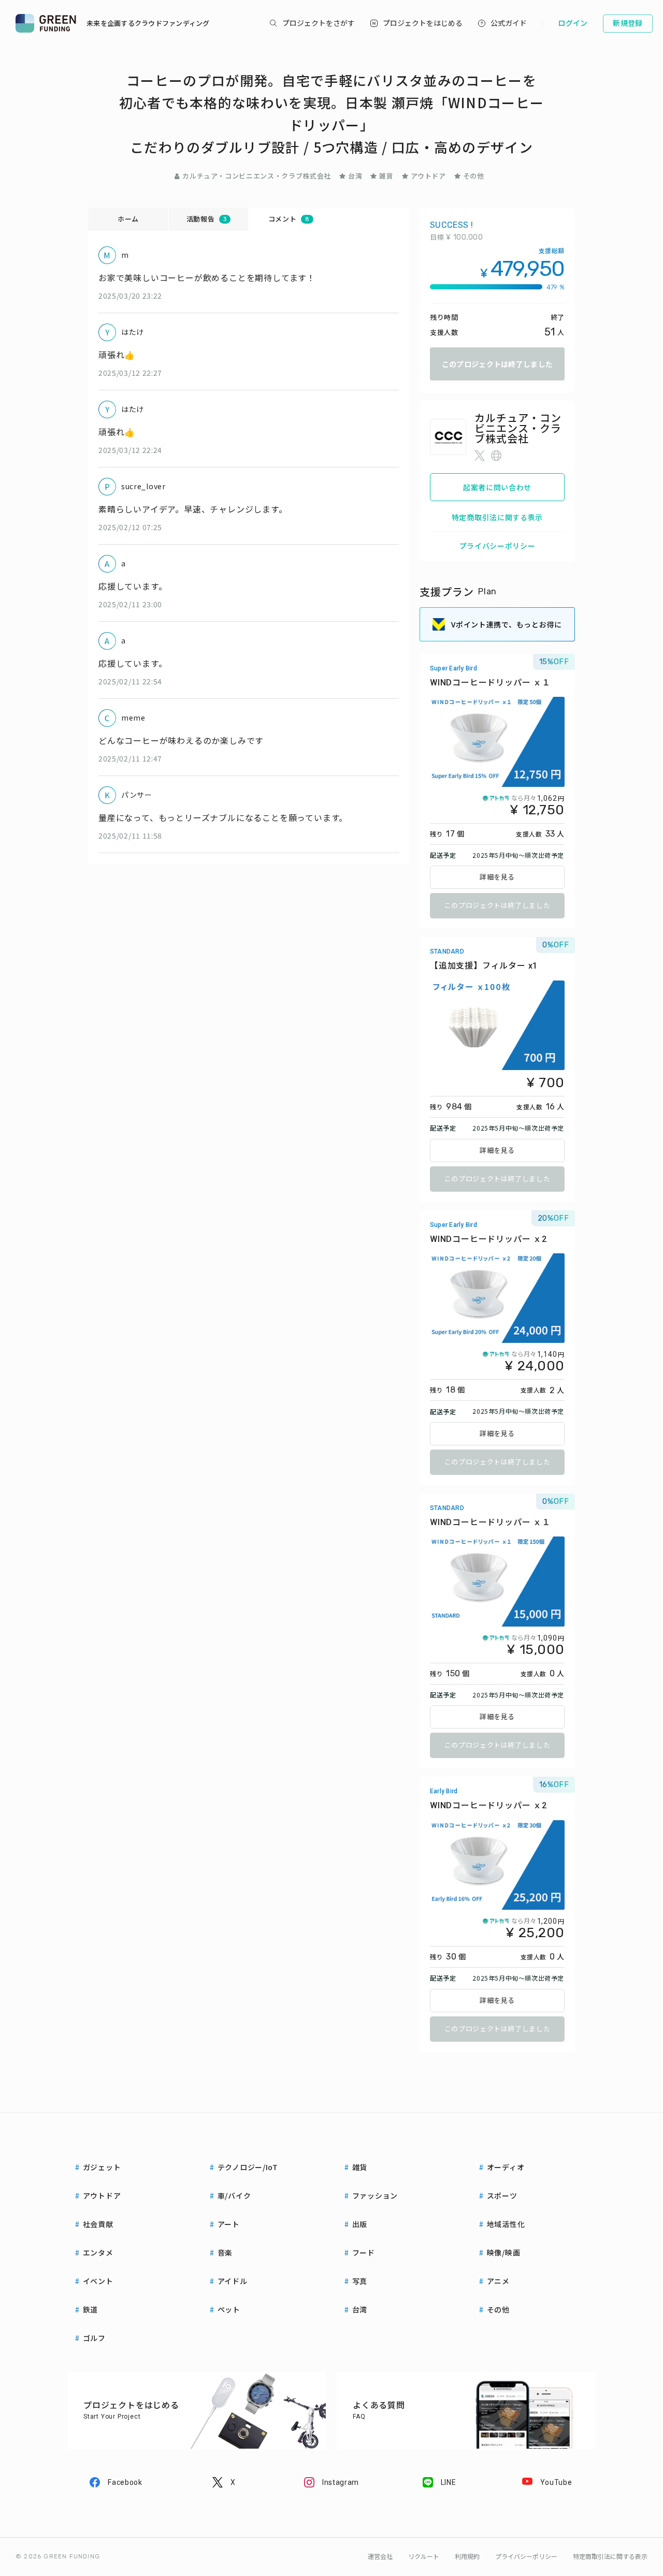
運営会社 (380, 2557)
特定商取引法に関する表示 (497, 517)
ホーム (128, 219)
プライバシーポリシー (498, 546)
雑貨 (386, 176)
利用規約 (467, 2557)
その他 (474, 176)
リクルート (424, 2557)
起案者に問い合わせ (497, 487)
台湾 (355, 176)
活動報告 (206, 219)
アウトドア (428, 176)
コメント (289, 219)
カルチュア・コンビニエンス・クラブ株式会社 (257, 176)
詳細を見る (497, 877)
